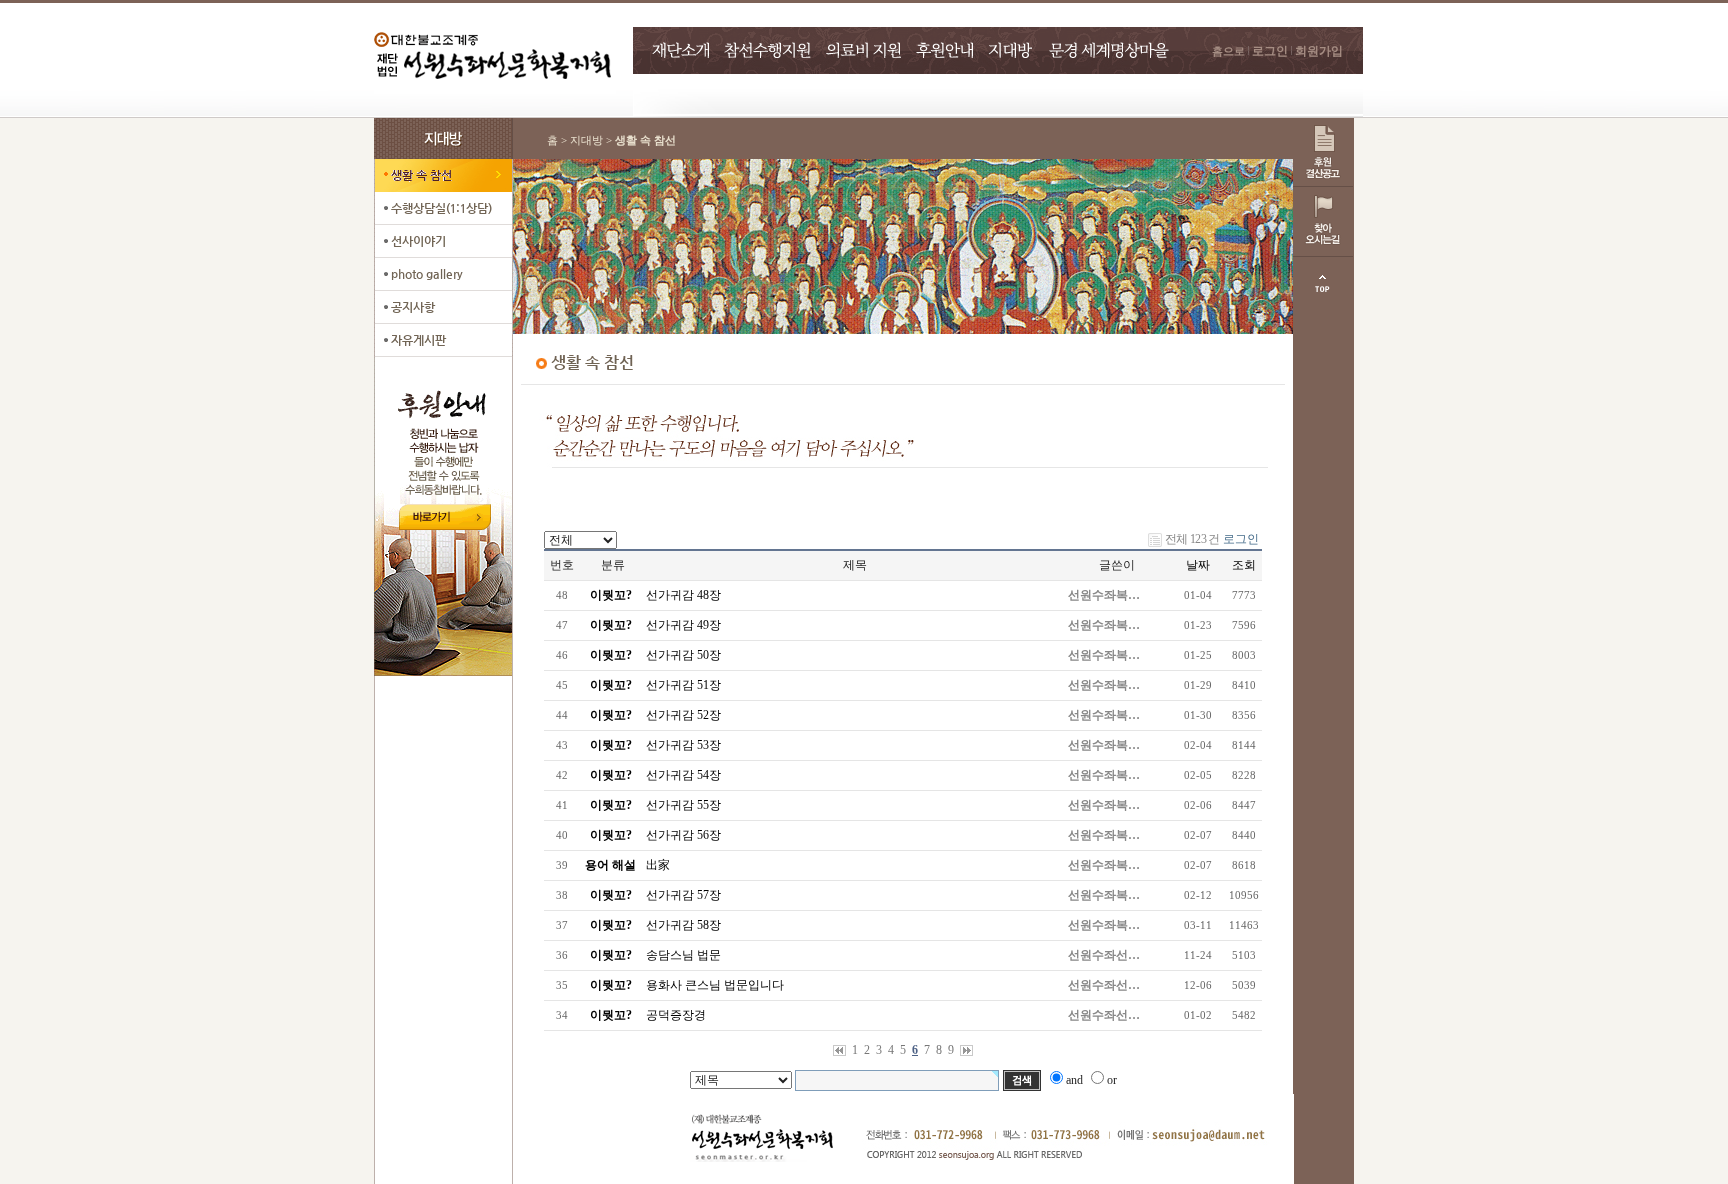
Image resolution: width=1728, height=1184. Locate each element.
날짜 (1198, 565)
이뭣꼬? (611, 595)
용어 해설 (610, 865)
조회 (1244, 565)
